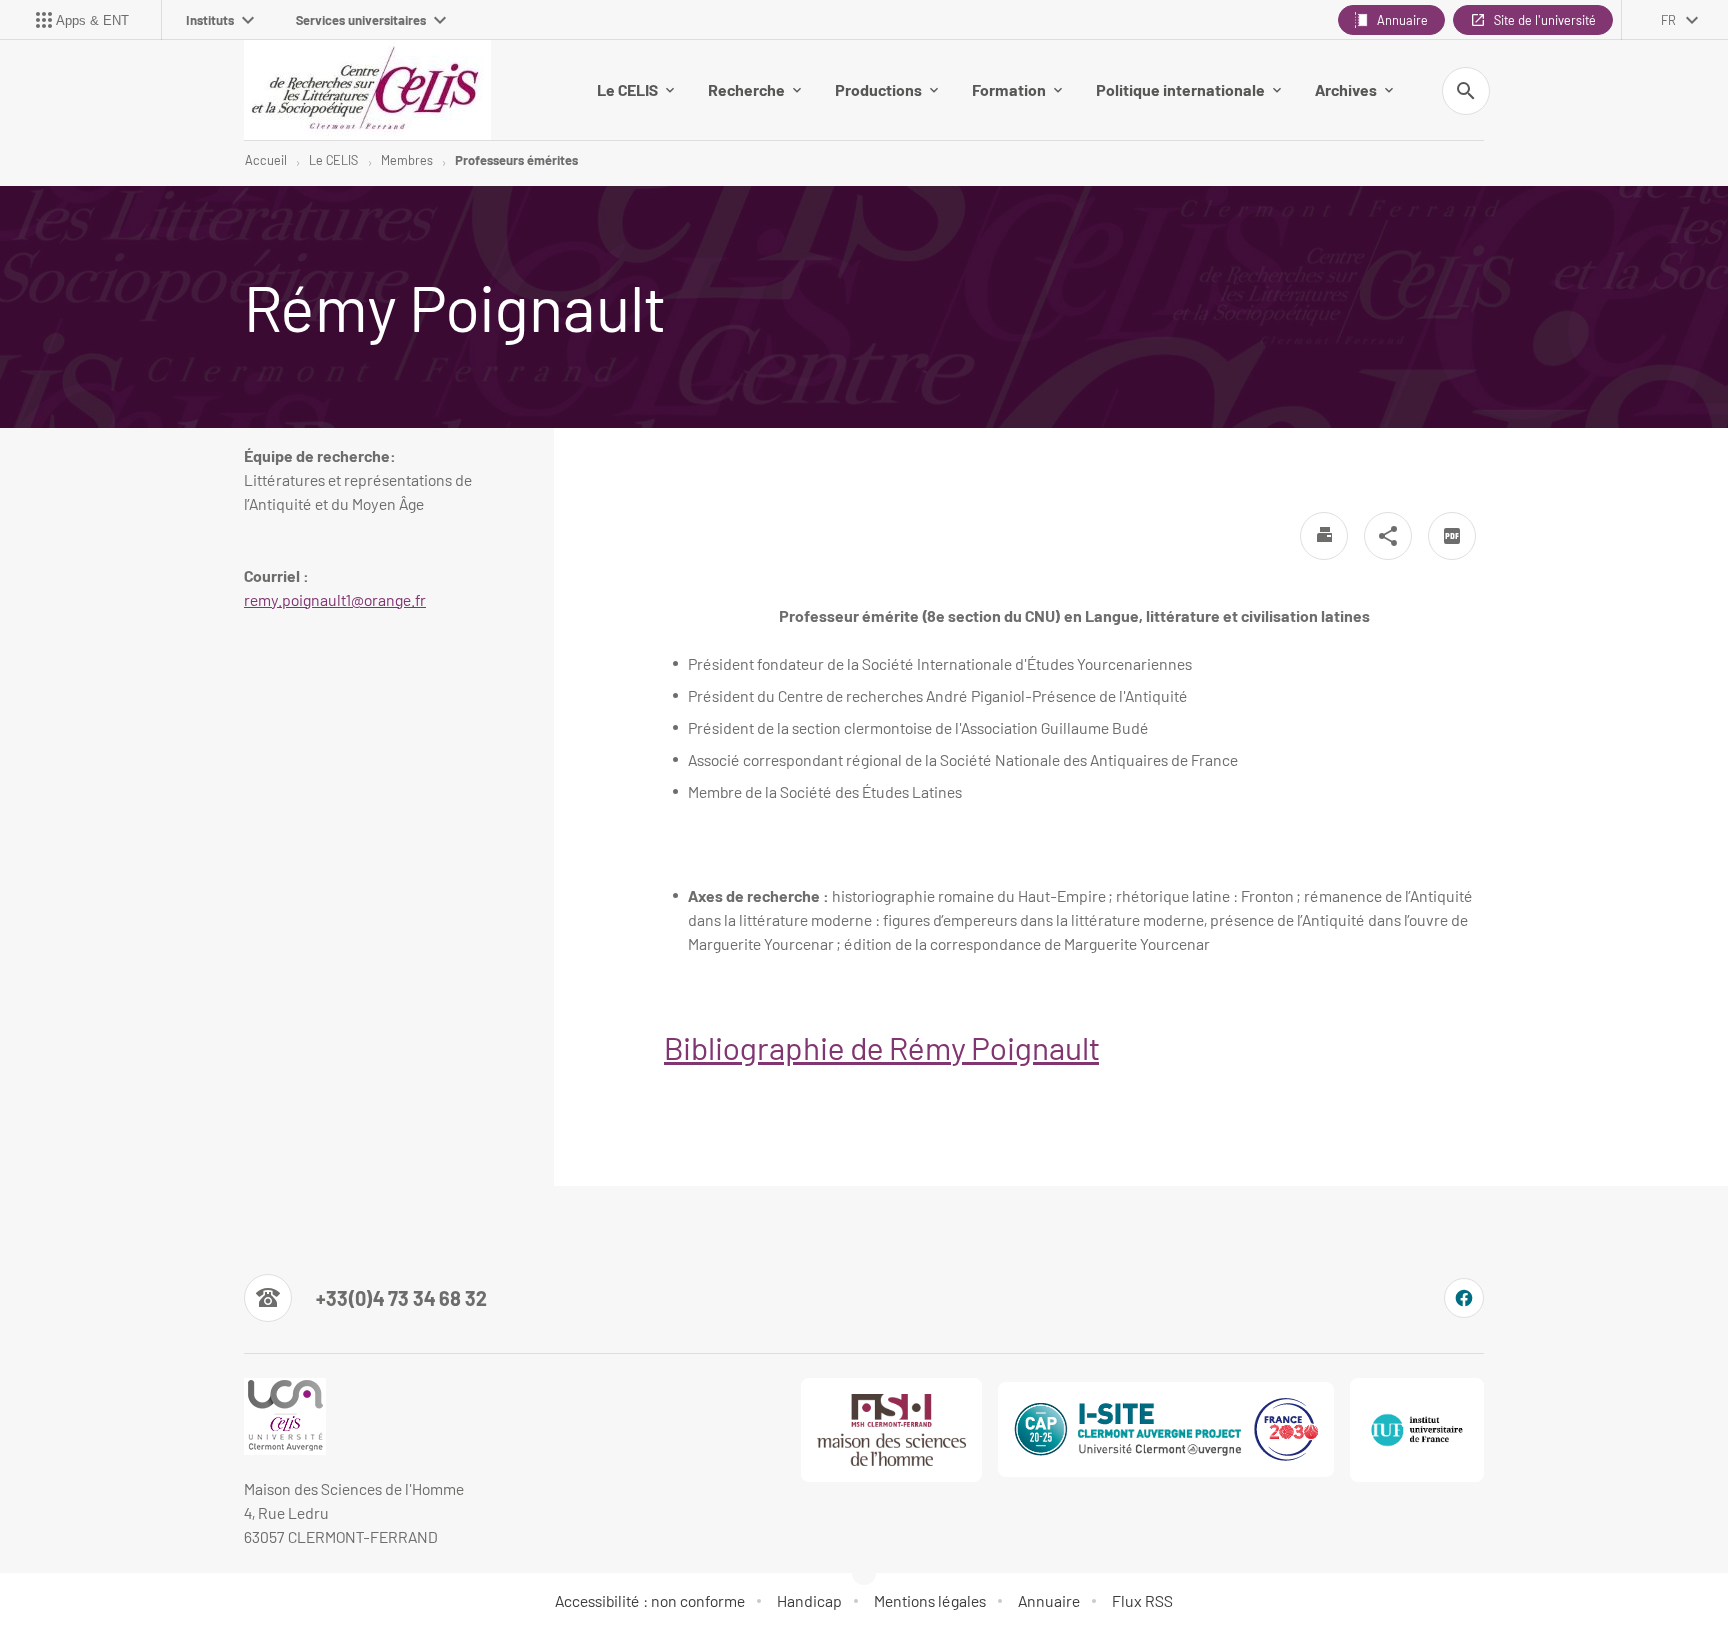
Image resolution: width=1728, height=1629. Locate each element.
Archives (1346, 89)
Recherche (746, 89)
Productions (878, 89)
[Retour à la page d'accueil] (367, 90)
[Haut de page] (114, 1569)
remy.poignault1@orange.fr (335, 599)
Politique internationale (1180, 89)
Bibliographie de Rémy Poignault (881, 1047)
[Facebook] (1464, 1298)
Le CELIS (627, 89)
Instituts (210, 20)
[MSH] (892, 1430)
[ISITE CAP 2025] (1166, 1429)
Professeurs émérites (516, 160)
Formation (1009, 89)
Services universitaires (361, 20)
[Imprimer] (1324, 536)
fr (1668, 20)
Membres (407, 160)
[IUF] (1417, 1430)
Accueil (266, 160)
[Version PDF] (1452, 536)
